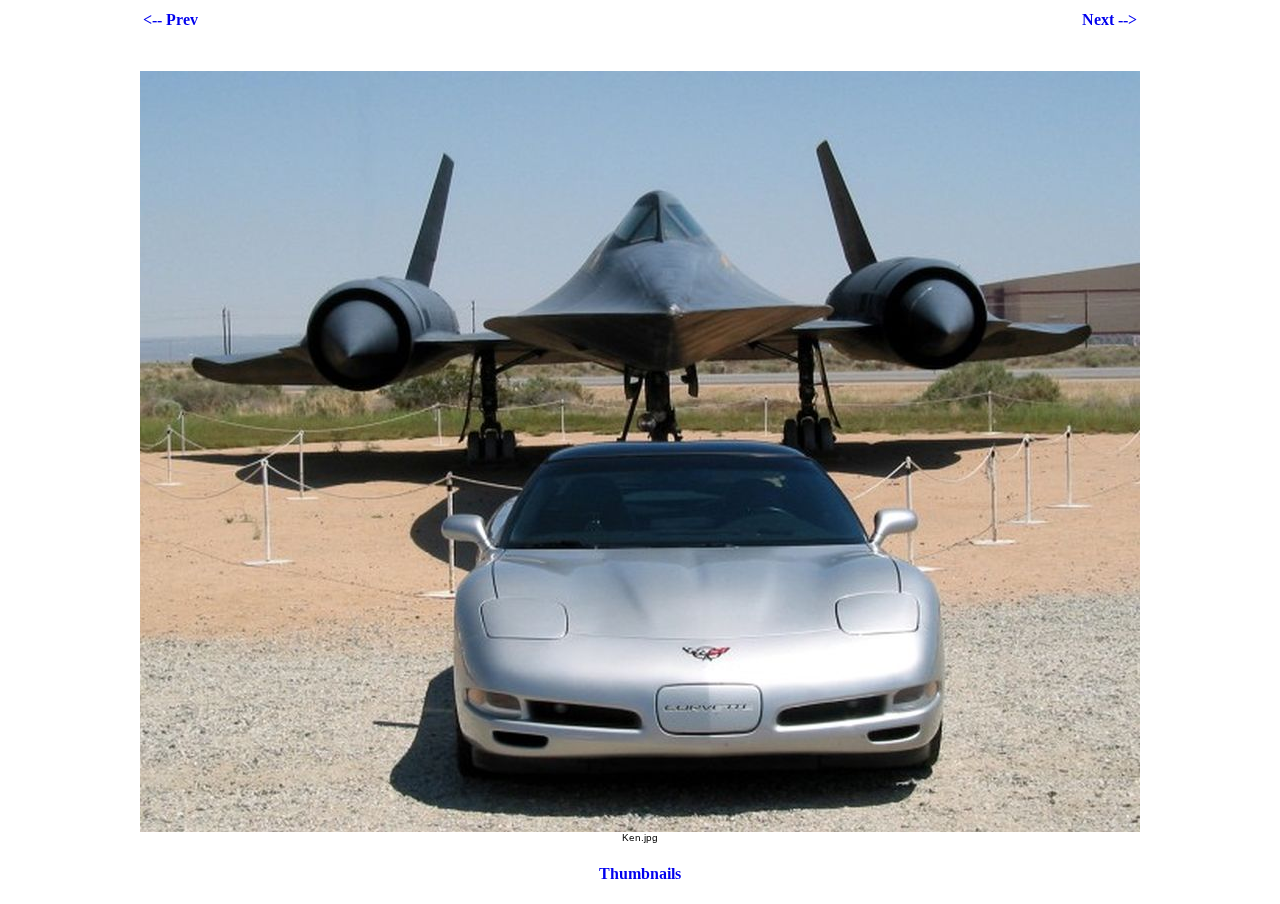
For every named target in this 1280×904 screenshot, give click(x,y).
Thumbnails (640, 873)
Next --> (1109, 19)
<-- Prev (170, 19)
